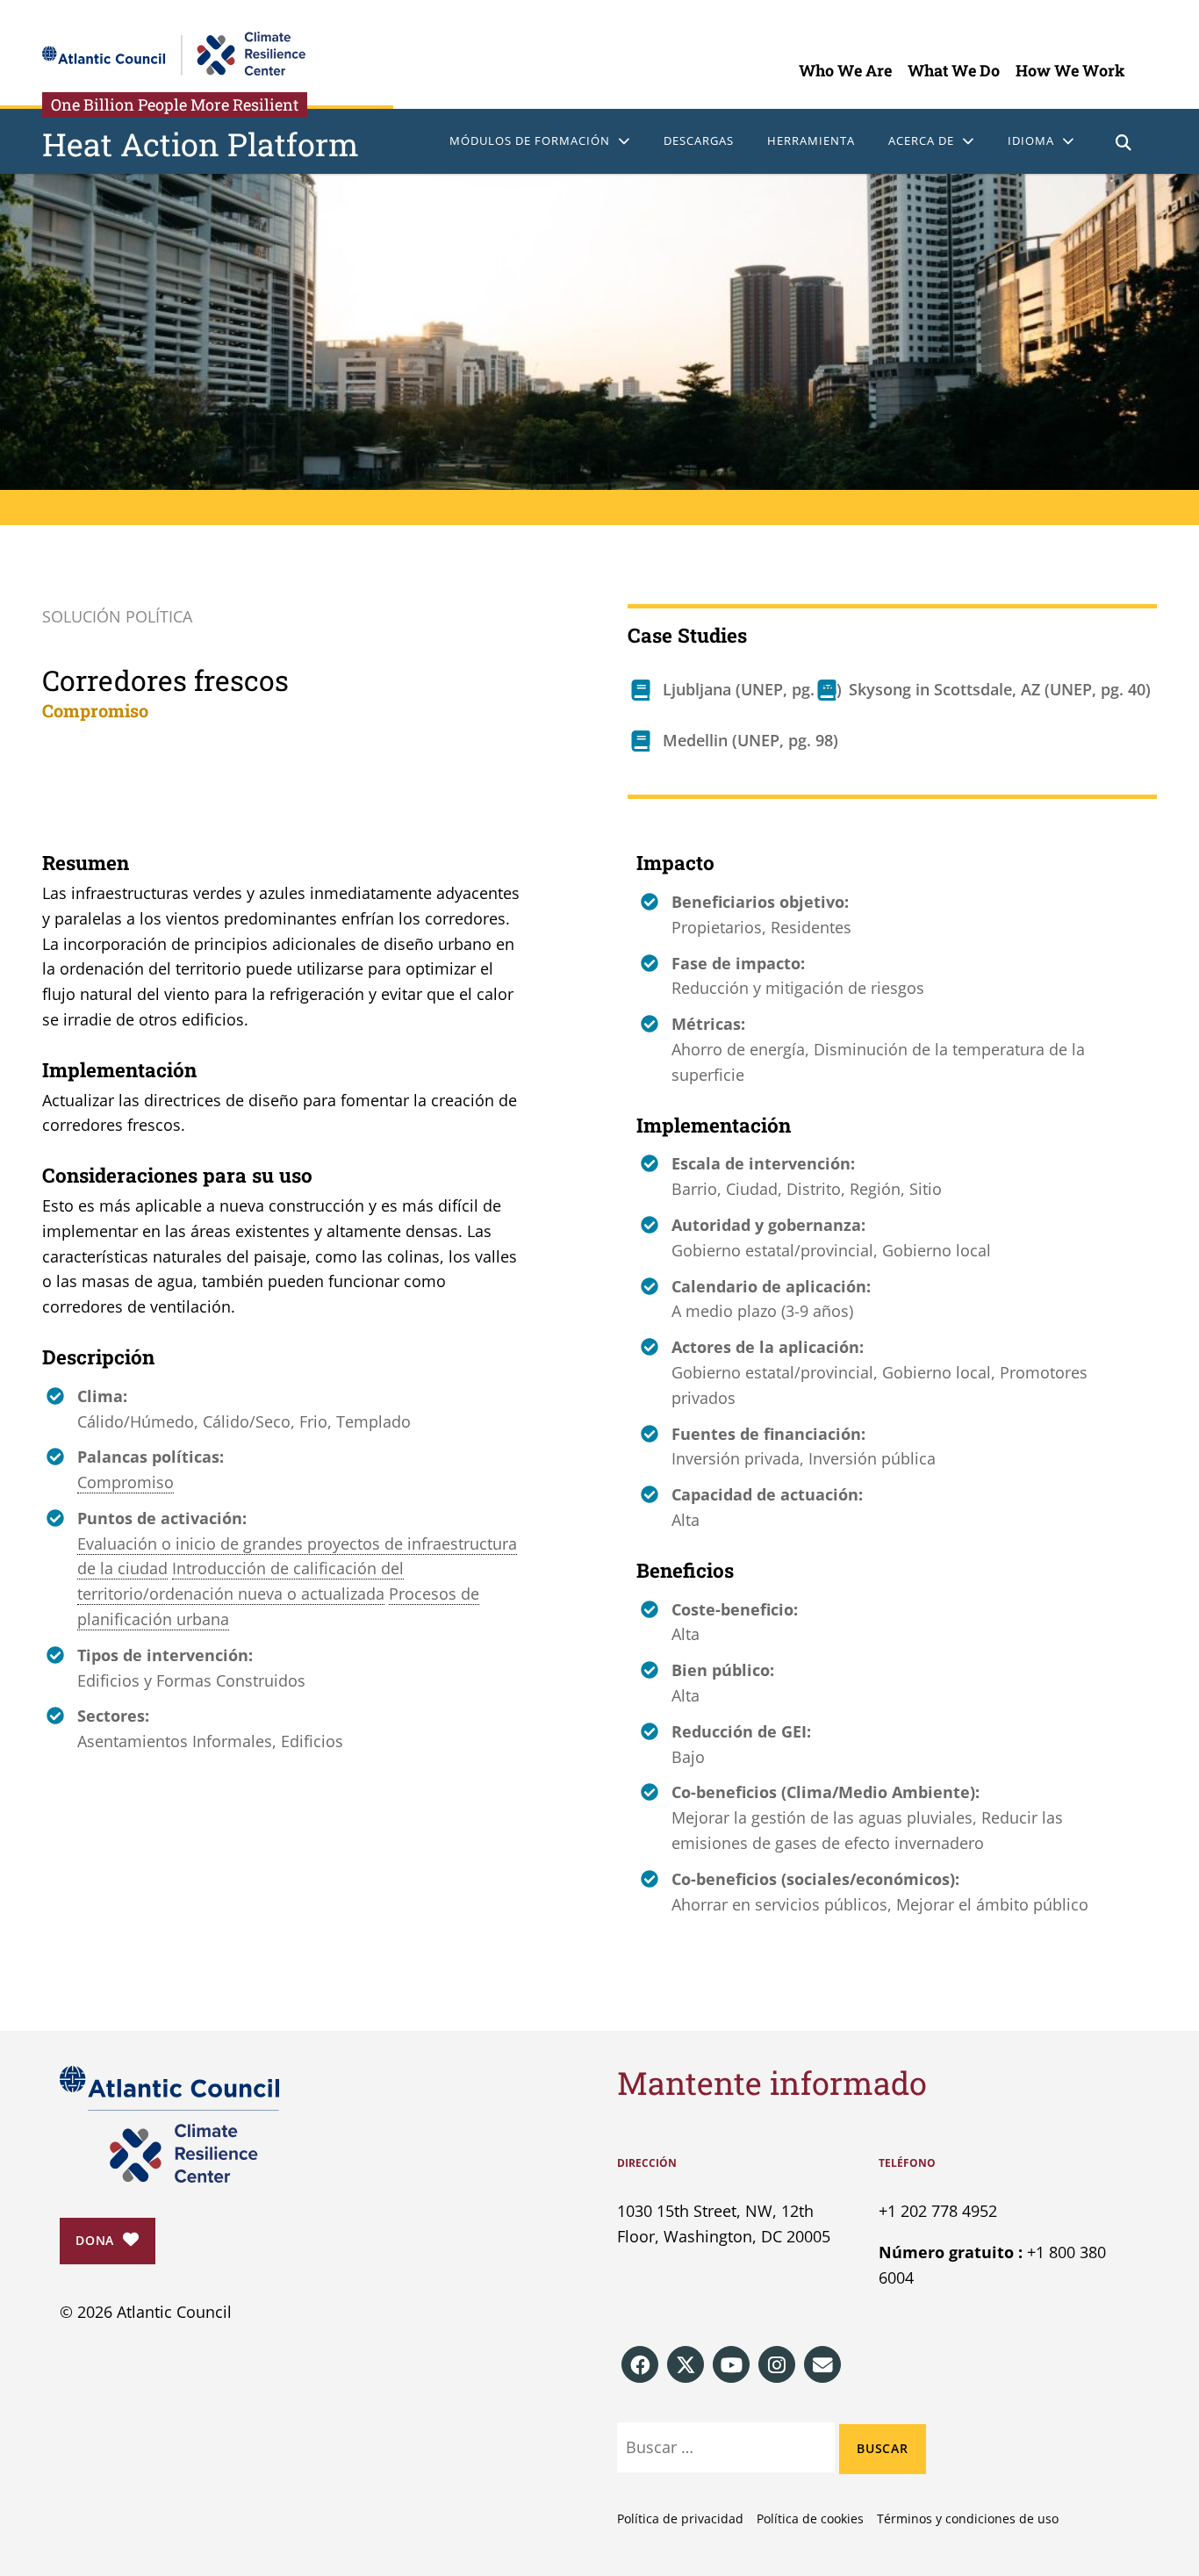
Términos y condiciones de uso (968, 2518)
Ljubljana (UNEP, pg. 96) (752, 689)
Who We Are (845, 70)
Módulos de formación (530, 140)
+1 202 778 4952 (938, 2211)
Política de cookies (810, 2518)
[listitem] (640, 2364)
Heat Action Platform (201, 144)
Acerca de (921, 140)
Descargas (699, 140)
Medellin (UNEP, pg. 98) (750, 740)
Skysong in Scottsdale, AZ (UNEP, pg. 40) (1000, 689)
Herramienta (811, 140)
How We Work (1070, 70)
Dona (95, 2240)
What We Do (954, 70)
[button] (1124, 144)
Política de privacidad (680, 2518)
